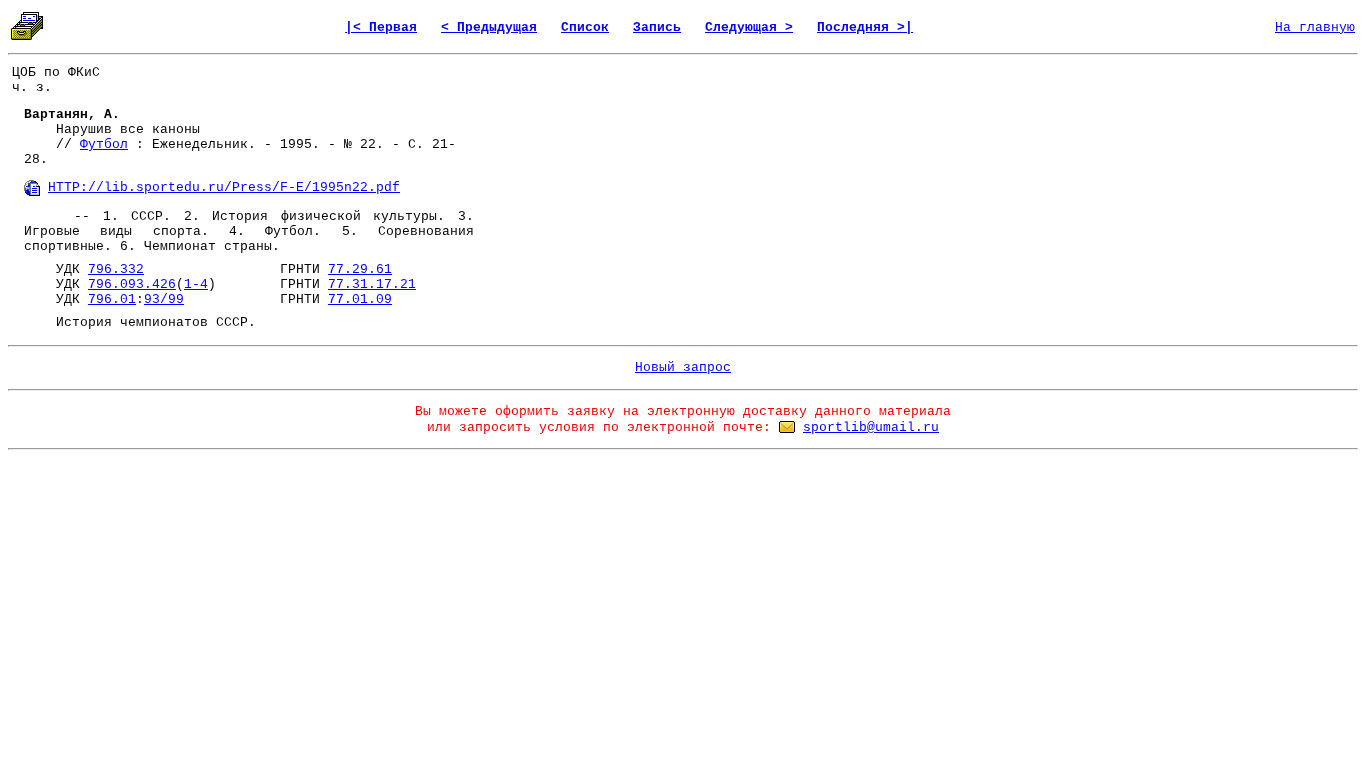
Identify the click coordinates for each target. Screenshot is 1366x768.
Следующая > (749, 27)
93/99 (164, 299)
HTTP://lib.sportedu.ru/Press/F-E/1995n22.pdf (224, 187)
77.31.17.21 (372, 284)
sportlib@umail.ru (871, 427)
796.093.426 (132, 284)
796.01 (112, 299)
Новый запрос (683, 367)
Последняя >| (865, 27)
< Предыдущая (489, 27)
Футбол (104, 144)
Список (585, 27)
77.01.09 (360, 299)
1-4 (196, 284)
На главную (1315, 27)
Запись (657, 27)
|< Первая (381, 27)
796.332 (116, 269)
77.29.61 (360, 269)
